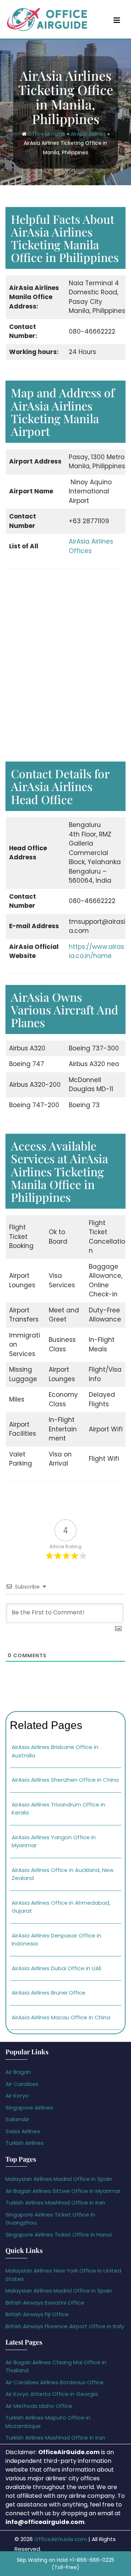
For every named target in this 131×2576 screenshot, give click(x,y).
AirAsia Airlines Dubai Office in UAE (57, 1968)
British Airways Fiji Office (37, 2314)
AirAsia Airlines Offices (91, 546)
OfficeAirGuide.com (61, 2539)
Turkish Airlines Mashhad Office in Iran (55, 2203)
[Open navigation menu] (117, 20)
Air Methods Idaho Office (39, 2406)
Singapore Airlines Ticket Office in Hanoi (59, 2235)
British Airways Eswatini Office (45, 2303)
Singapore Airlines (29, 2108)
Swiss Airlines (23, 2131)
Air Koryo (17, 2096)
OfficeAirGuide (47, 134)
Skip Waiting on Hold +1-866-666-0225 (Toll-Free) (65, 2564)
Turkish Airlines (25, 2143)
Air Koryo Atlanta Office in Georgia (52, 2394)
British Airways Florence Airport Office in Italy (65, 2326)
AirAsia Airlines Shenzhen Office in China (65, 1780)
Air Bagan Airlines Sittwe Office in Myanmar (63, 2191)
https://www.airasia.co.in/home (96, 951)
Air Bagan (18, 2072)
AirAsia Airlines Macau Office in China (61, 2017)
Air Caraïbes (22, 2084)
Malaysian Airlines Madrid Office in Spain (59, 2179)
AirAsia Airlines (88, 134)
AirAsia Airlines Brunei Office (49, 1993)
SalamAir (17, 2119)
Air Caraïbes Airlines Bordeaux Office (55, 2382)
